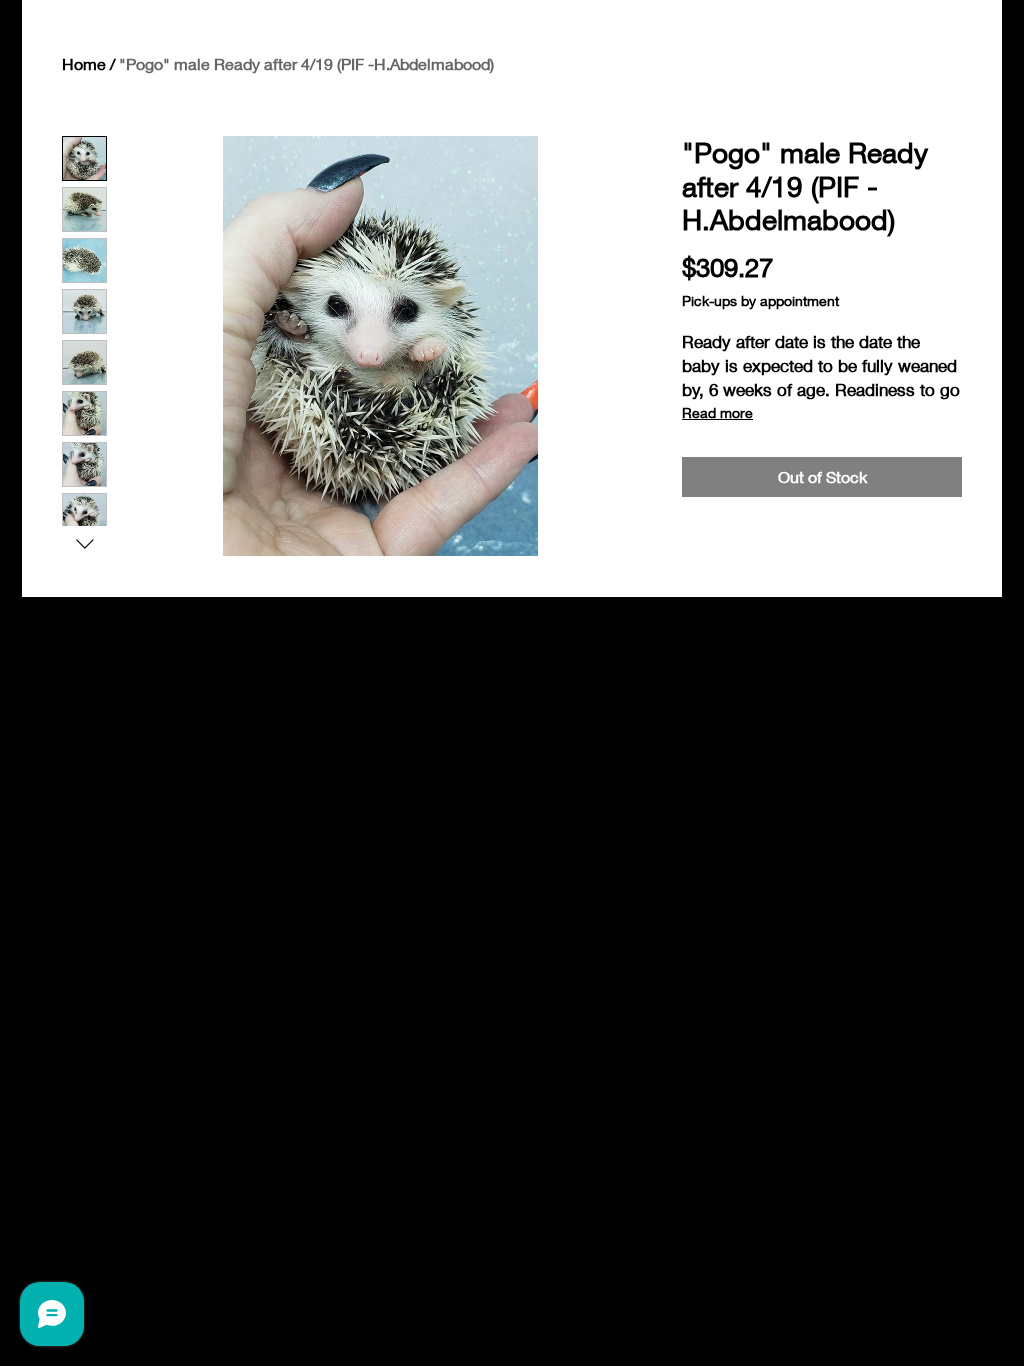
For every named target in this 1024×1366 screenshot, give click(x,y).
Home (84, 63)
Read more (717, 412)
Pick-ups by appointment (760, 300)
